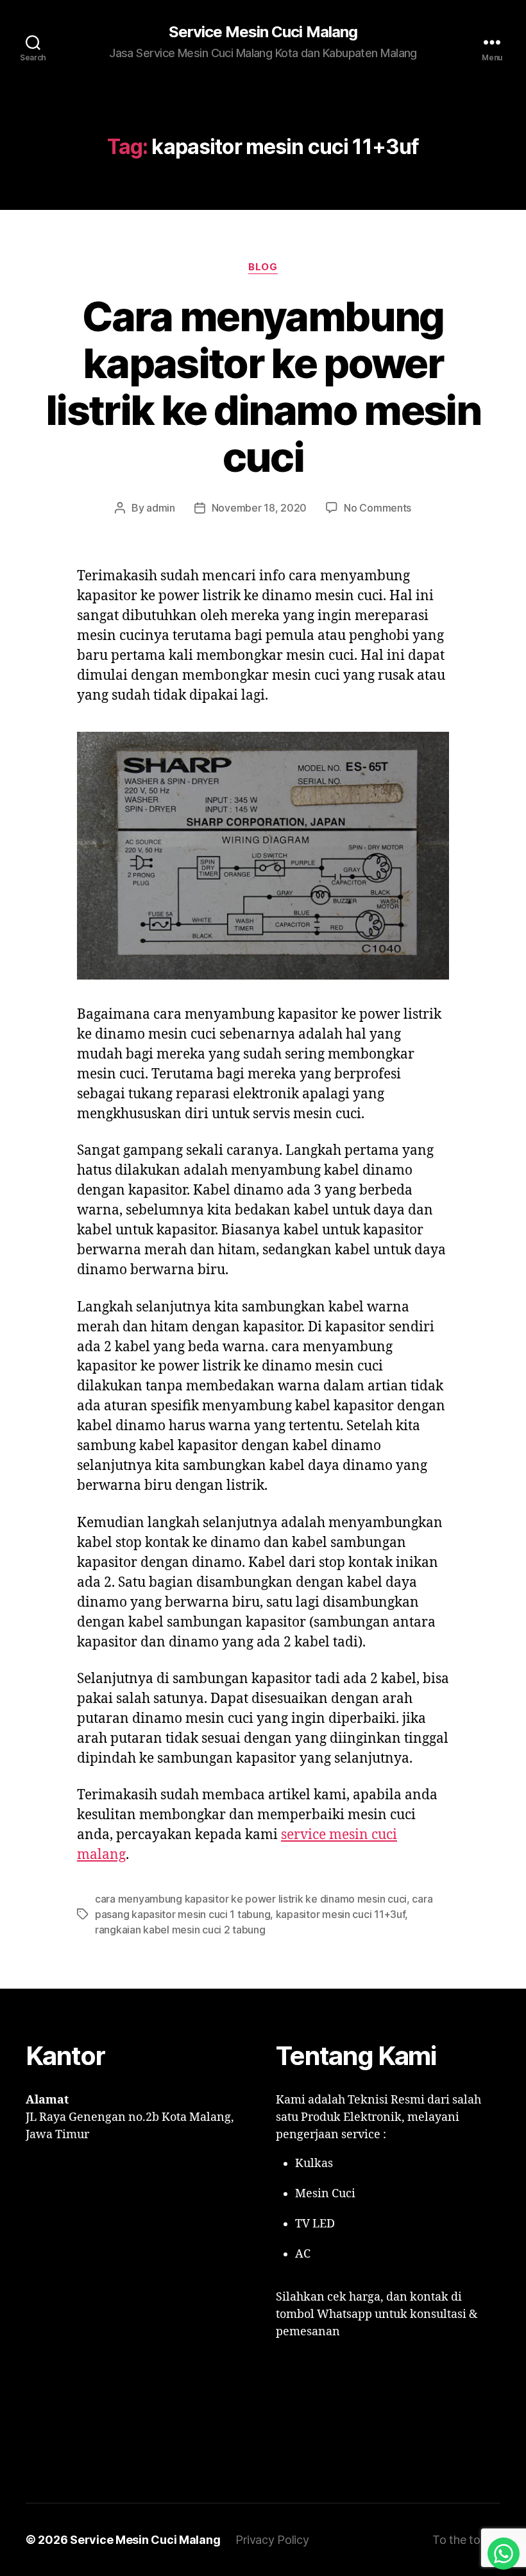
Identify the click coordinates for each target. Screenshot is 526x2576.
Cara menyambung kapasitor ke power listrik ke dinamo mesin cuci (263, 386)
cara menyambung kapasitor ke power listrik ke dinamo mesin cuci (251, 1899)
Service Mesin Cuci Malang (263, 32)
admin (161, 508)
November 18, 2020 (259, 508)
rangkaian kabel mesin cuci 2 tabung (180, 1930)
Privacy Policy (272, 2540)
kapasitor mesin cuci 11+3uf (341, 1914)
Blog (263, 267)
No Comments (378, 508)
